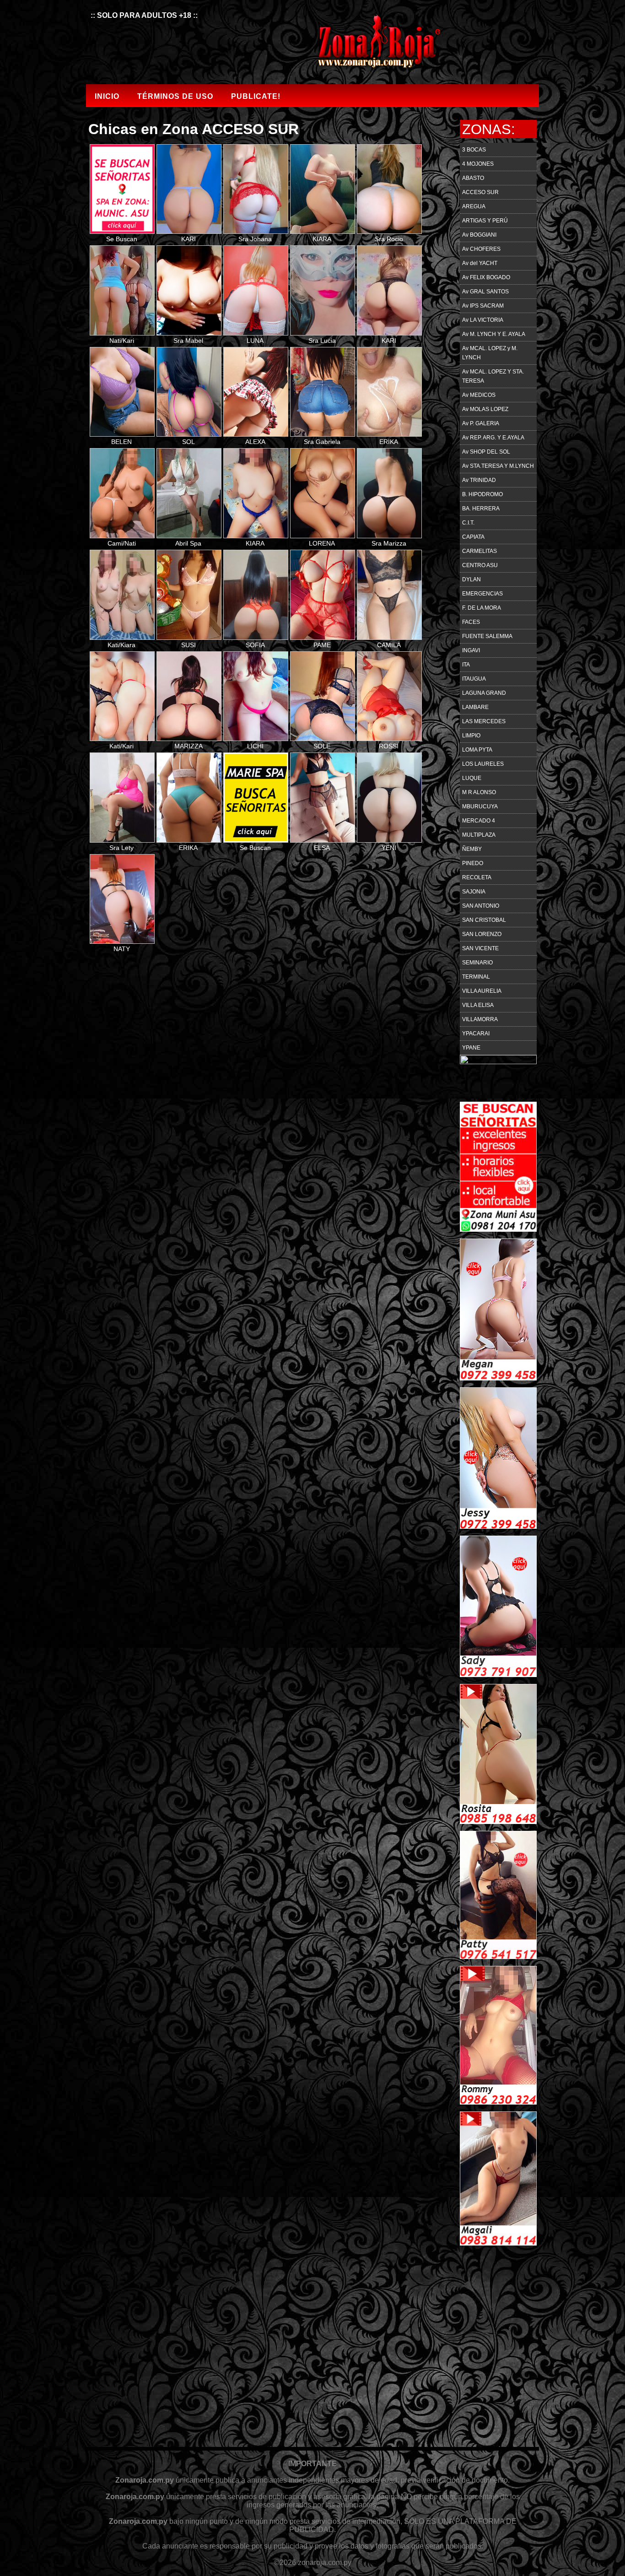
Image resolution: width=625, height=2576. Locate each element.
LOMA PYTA (477, 750)
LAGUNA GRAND (484, 693)
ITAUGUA (474, 679)
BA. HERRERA (481, 509)
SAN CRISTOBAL (484, 920)
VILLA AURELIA (482, 991)
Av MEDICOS (479, 395)
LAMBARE (475, 707)
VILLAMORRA (480, 1019)
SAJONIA (474, 892)
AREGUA (474, 206)
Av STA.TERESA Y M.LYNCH (498, 466)
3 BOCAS (474, 150)
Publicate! (256, 96)
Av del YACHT (480, 263)
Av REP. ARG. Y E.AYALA (493, 438)
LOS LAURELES (483, 764)
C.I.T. (468, 523)
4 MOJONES (478, 164)
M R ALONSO (479, 792)
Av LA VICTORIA (483, 320)
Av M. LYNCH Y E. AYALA (494, 334)
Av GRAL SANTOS (485, 292)
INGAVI (471, 650)
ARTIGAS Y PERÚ (485, 221)
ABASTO (473, 178)
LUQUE (472, 778)
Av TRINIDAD (479, 480)
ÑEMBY (472, 849)
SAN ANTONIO (481, 906)
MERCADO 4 (479, 821)
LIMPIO (471, 736)
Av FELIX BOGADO (486, 277)
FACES (471, 622)
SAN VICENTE (480, 948)
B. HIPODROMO (482, 494)
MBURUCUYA (480, 806)
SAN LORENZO (482, 934)
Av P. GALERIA (481, 423)
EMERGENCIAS (482, 594)
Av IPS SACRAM (483, 306)
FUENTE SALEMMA (487, 636)
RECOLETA (477, 877)
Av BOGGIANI (479, 235)
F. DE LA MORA (482, 608)
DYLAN (471, 579)
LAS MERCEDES (484, 721)
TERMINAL (476, 977)
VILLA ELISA (478, 1005)
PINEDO (473, 863)
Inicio (107, 96)
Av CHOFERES (481, 249)
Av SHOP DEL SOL (486, 452)
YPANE (471, 1048)
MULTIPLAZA (479, 835)
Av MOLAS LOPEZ (485, 409)
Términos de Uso (175, 96)
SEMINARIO (477, 963)
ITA (466, 665)
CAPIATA (473, 537)
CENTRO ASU (480, 565)
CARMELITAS (480, 551)
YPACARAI (476, 1034)
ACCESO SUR (480, 192)
